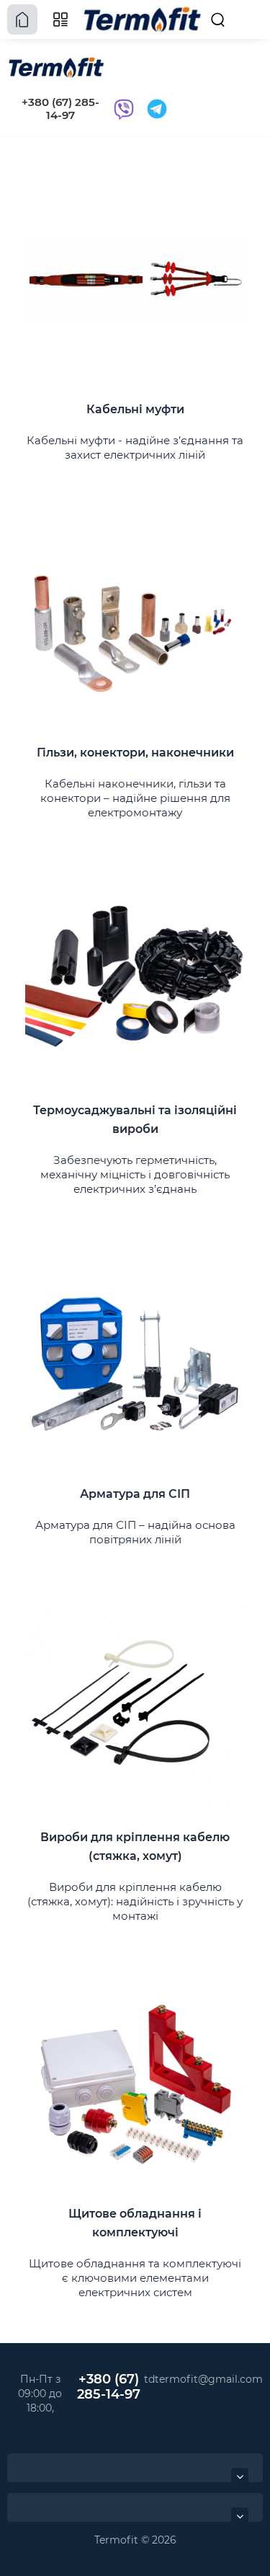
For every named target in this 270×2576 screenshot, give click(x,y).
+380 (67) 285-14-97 (60, 109)
